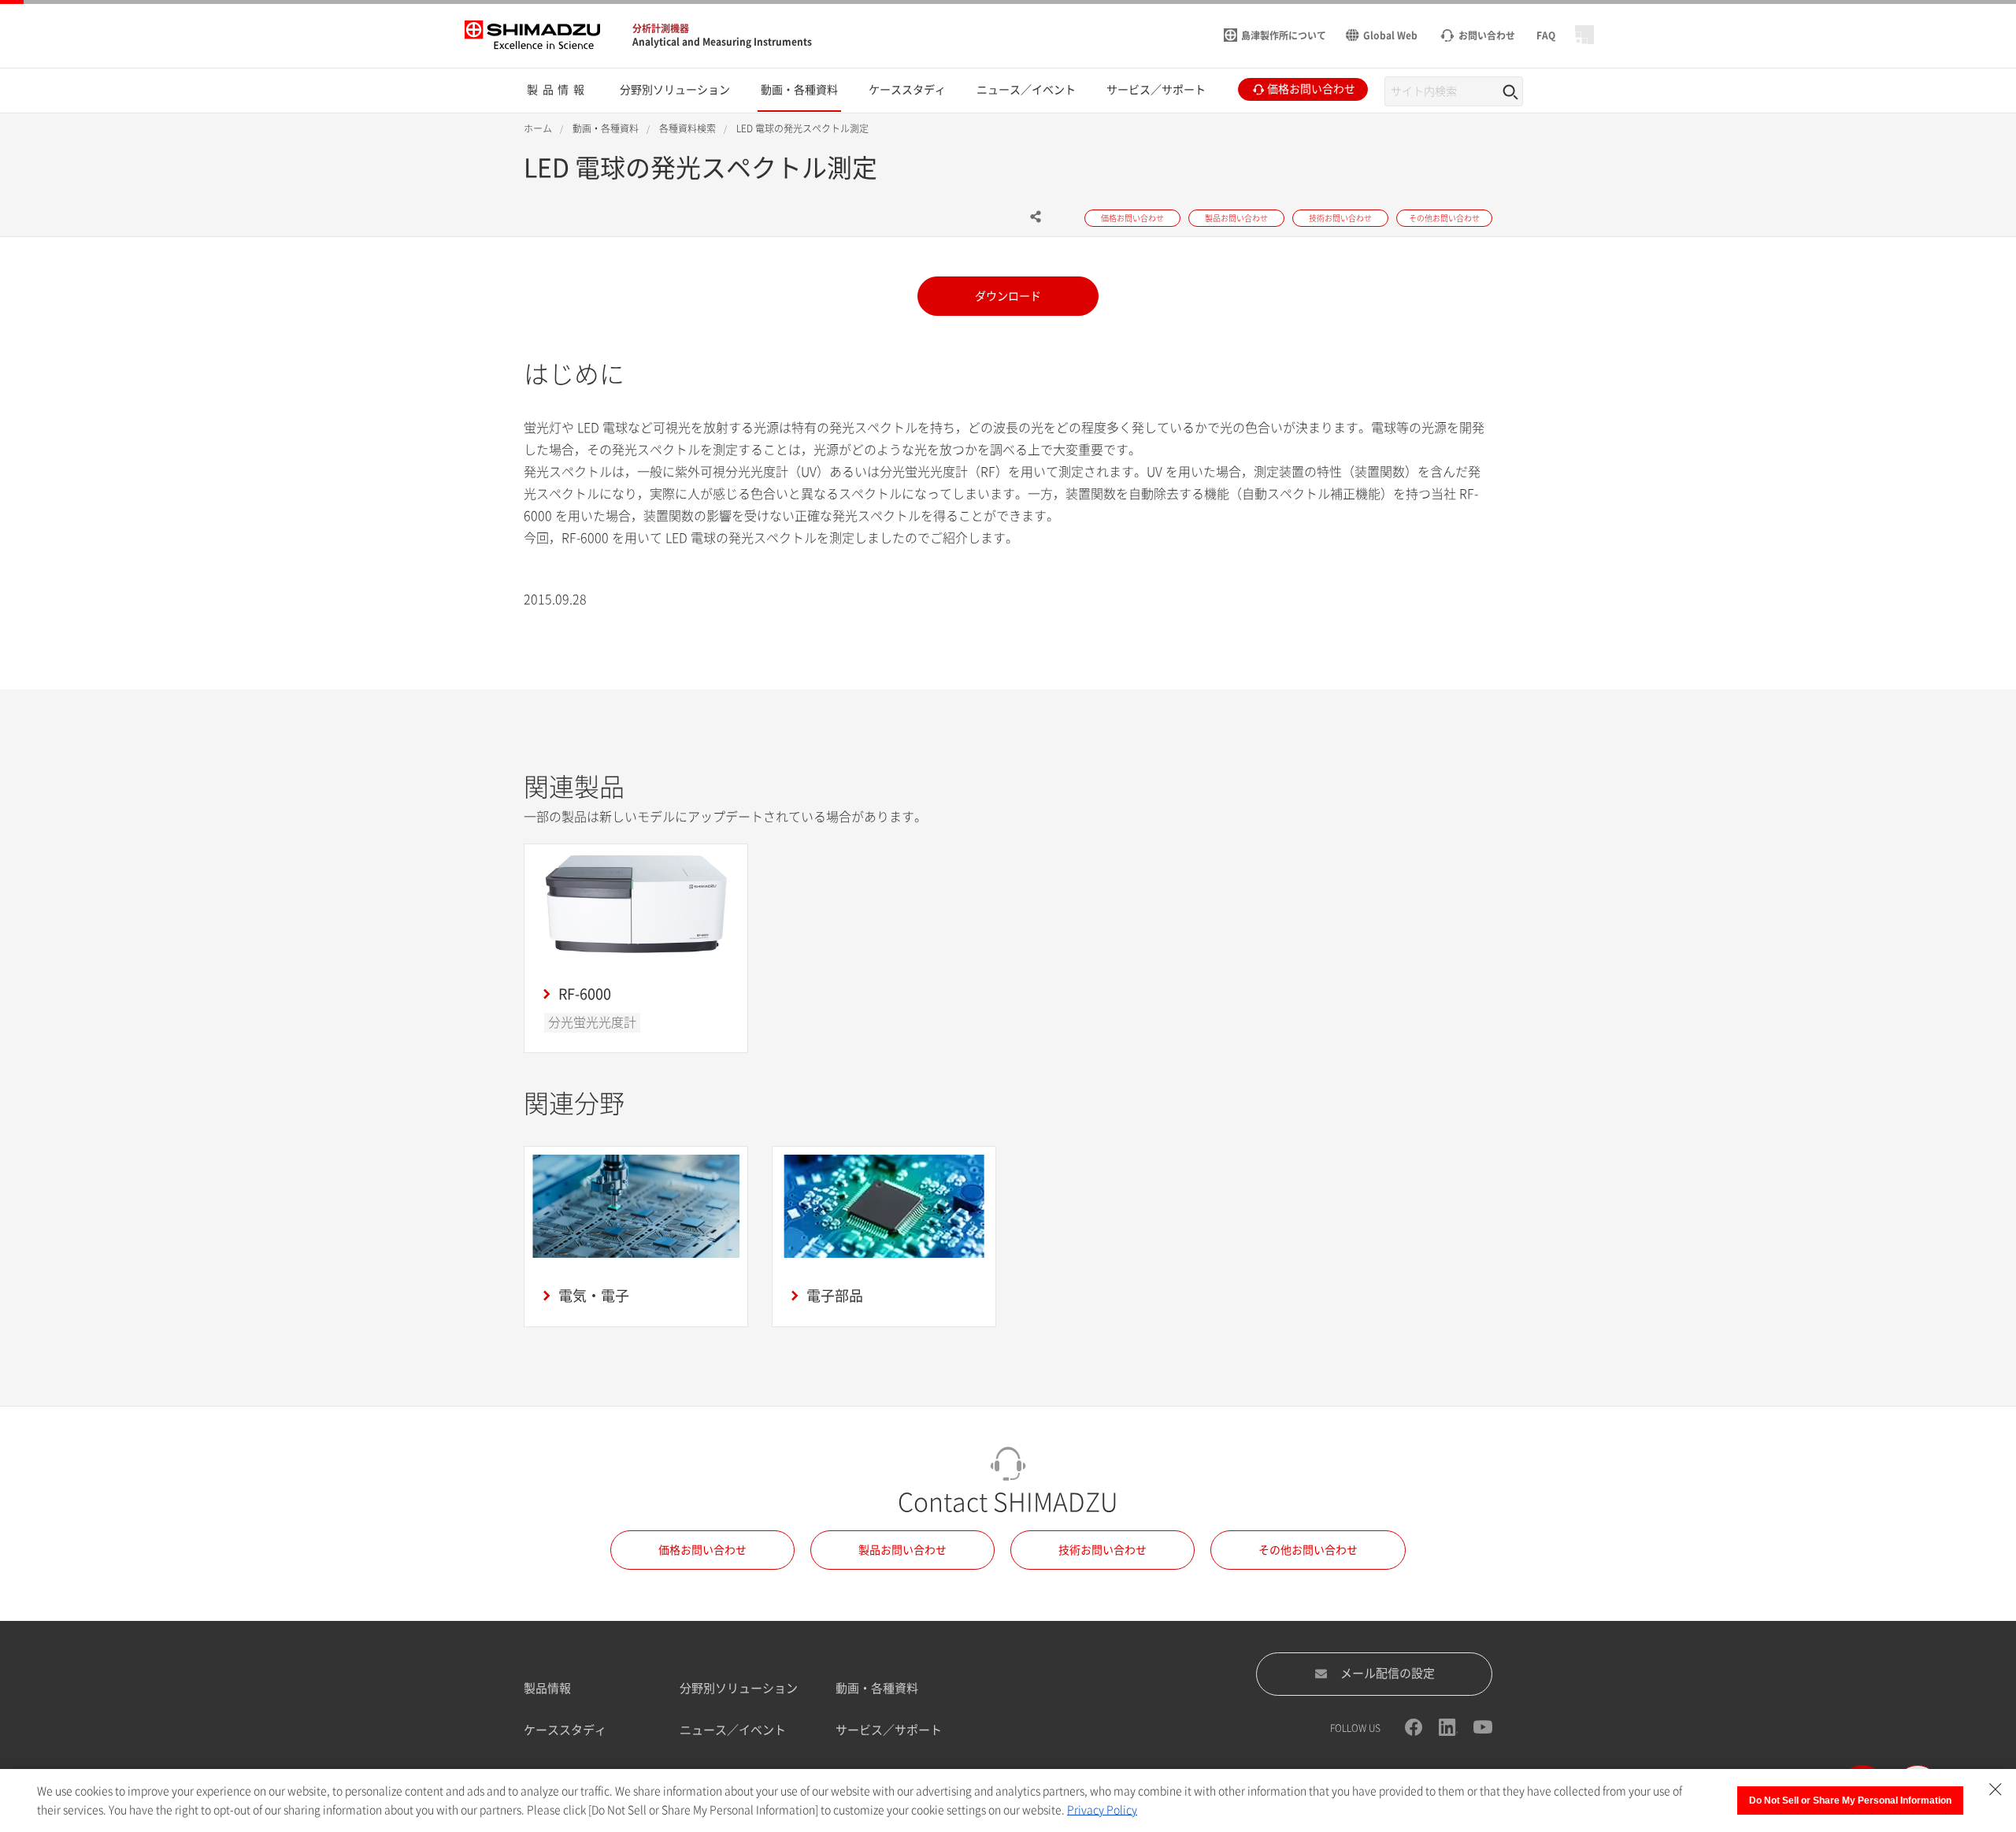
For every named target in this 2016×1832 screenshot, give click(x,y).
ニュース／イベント (733, 1730)
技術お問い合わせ (1102, 1550)
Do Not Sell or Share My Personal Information (1850, 1800)
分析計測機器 (661, 28)
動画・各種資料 (877, 1688)
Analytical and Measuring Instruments (722, 42)
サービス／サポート (889, 1730)
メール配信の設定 (1388, 1673)
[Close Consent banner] (1996, 1789)
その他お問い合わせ (1308, 1550)
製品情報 (547, 1688)
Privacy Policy (1102, 1810)
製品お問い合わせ (902, 1550)
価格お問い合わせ (702, 1550)
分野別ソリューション (739, 1688)
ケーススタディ (565, 1730)
